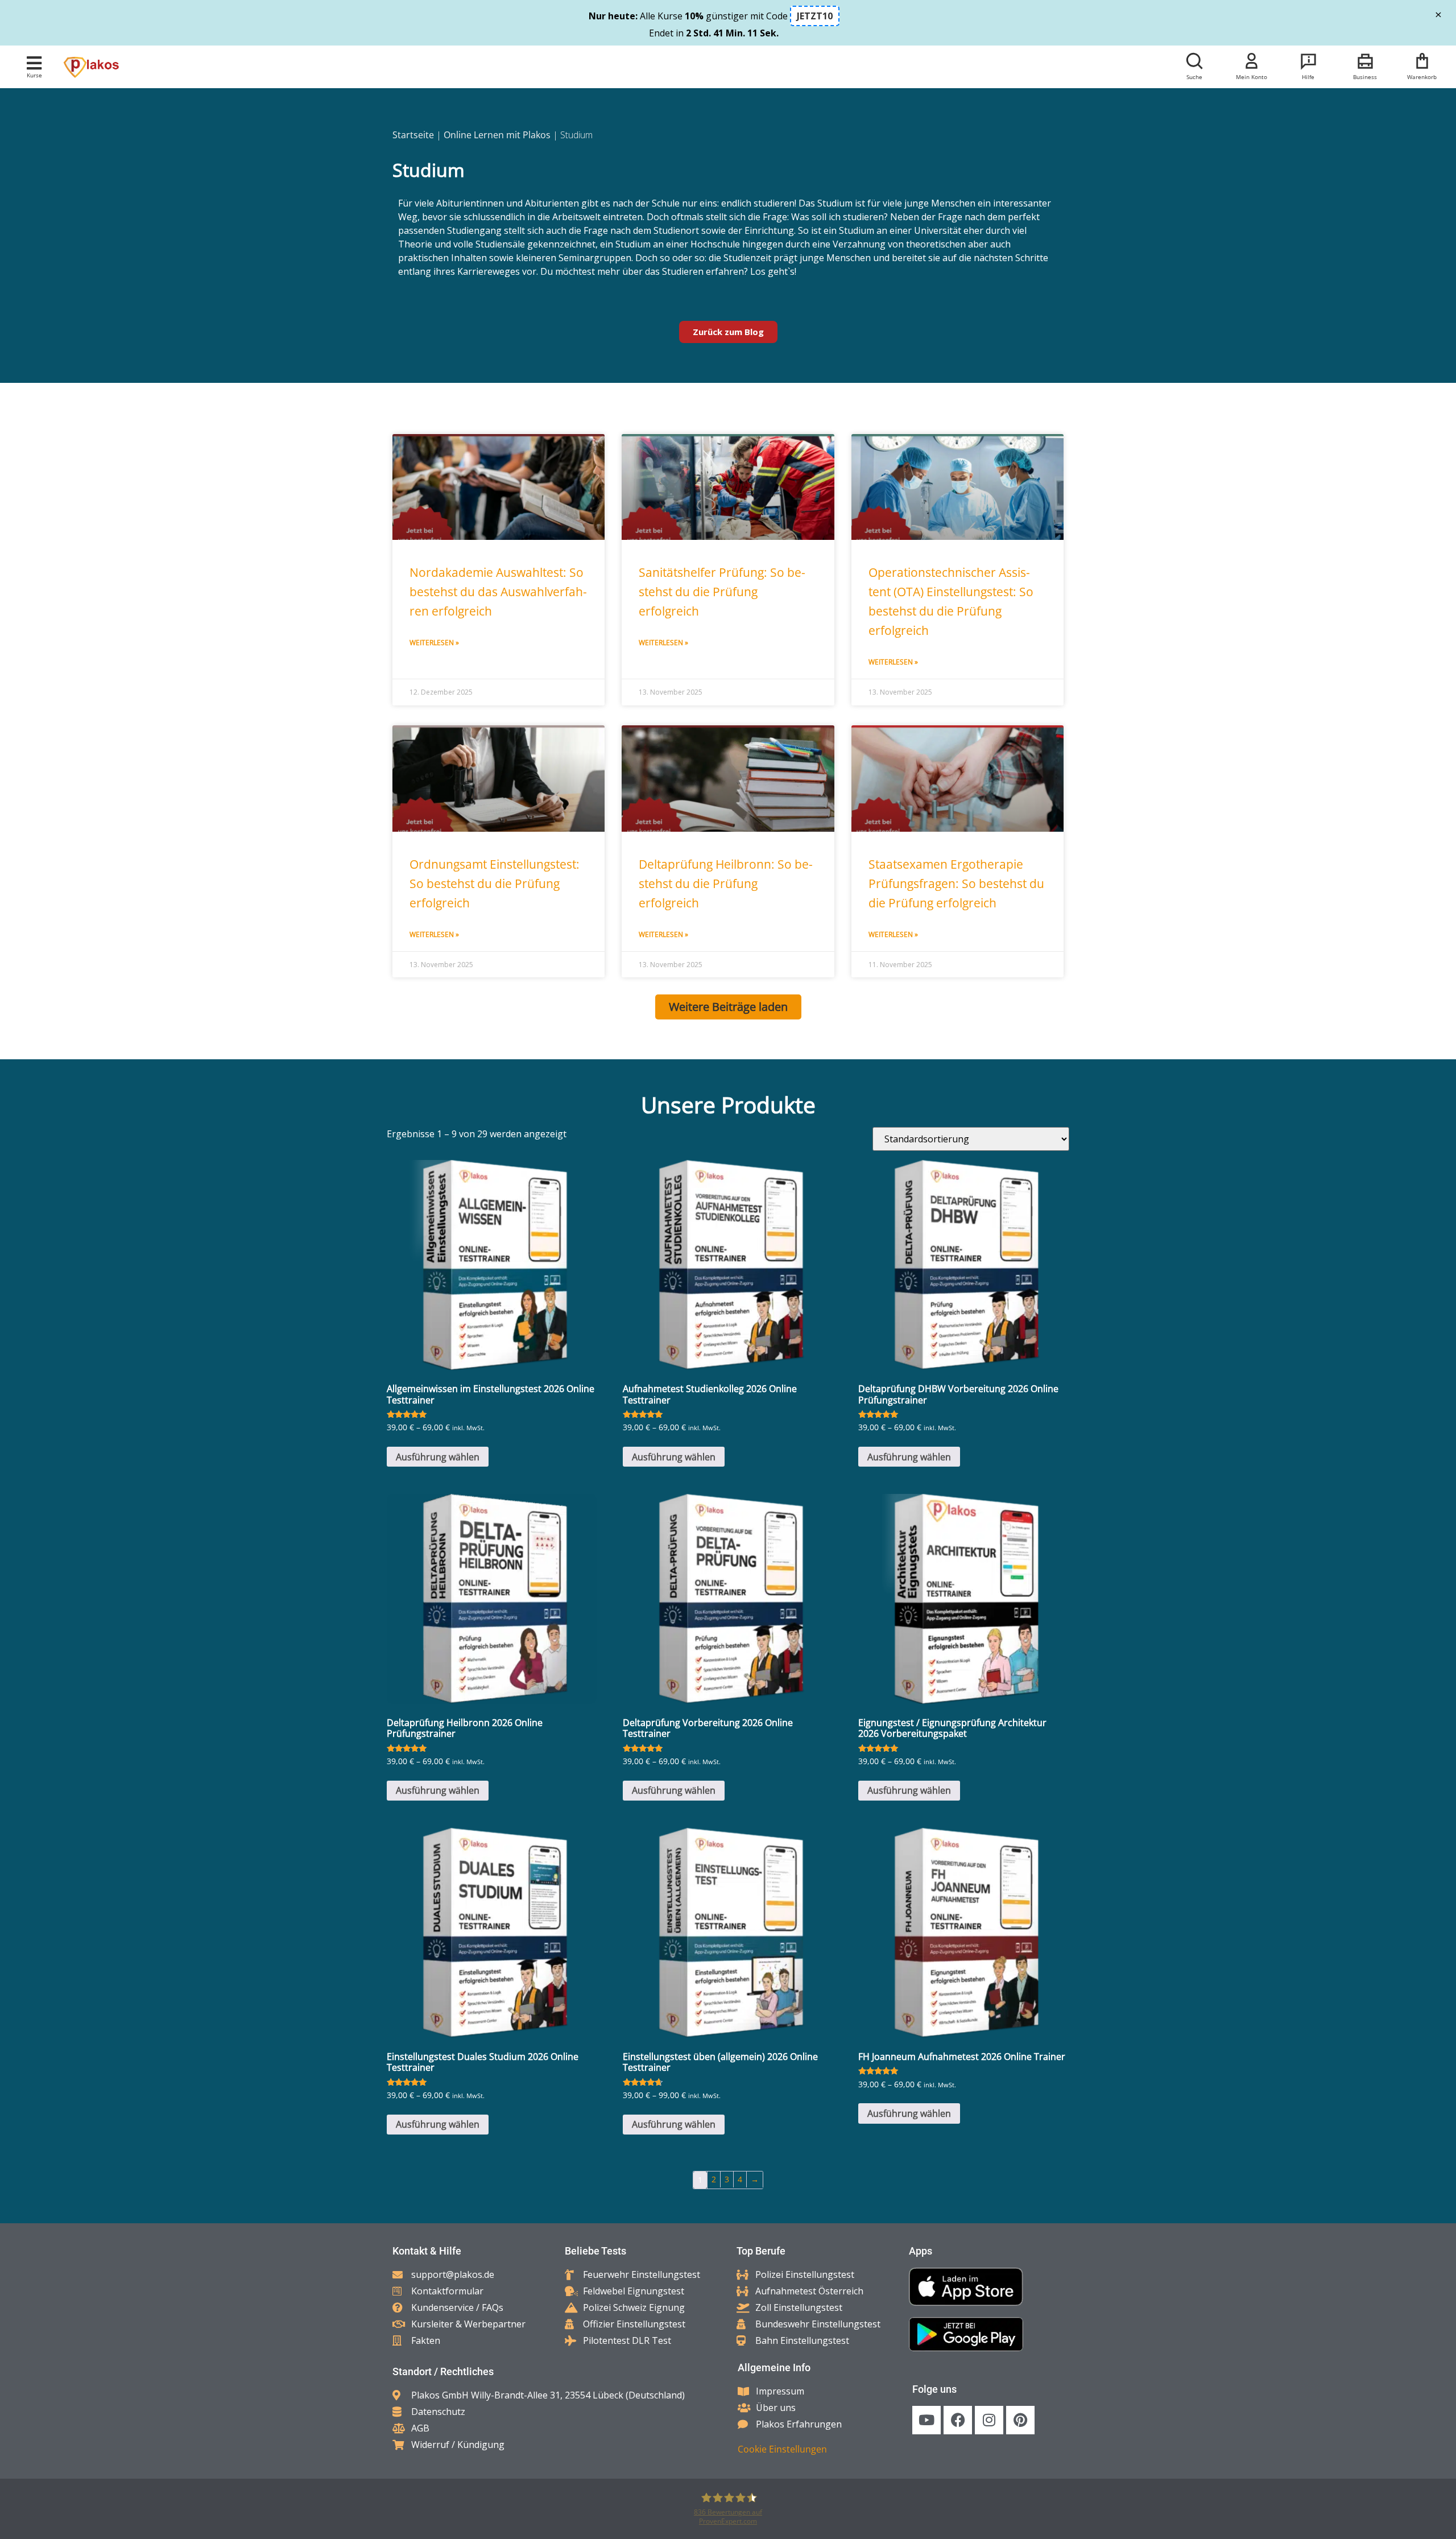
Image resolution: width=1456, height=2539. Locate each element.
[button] (34, 63)
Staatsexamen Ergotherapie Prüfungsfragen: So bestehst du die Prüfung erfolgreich (956, 884)
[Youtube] (926, 2420)
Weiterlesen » (434, 643)
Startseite (413, 135)
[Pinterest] (1020, 2420)
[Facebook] (958, 2420)
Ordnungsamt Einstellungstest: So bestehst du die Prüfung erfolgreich (495, 884)
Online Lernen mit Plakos (497, 135)
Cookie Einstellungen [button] (782, 2449)
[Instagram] (989, 2420)
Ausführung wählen (438, 1457)
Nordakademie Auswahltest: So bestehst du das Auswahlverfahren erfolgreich (498, 592)
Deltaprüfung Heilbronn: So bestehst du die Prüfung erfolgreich (726, 884)
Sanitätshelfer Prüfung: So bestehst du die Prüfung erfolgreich (722, 592)
